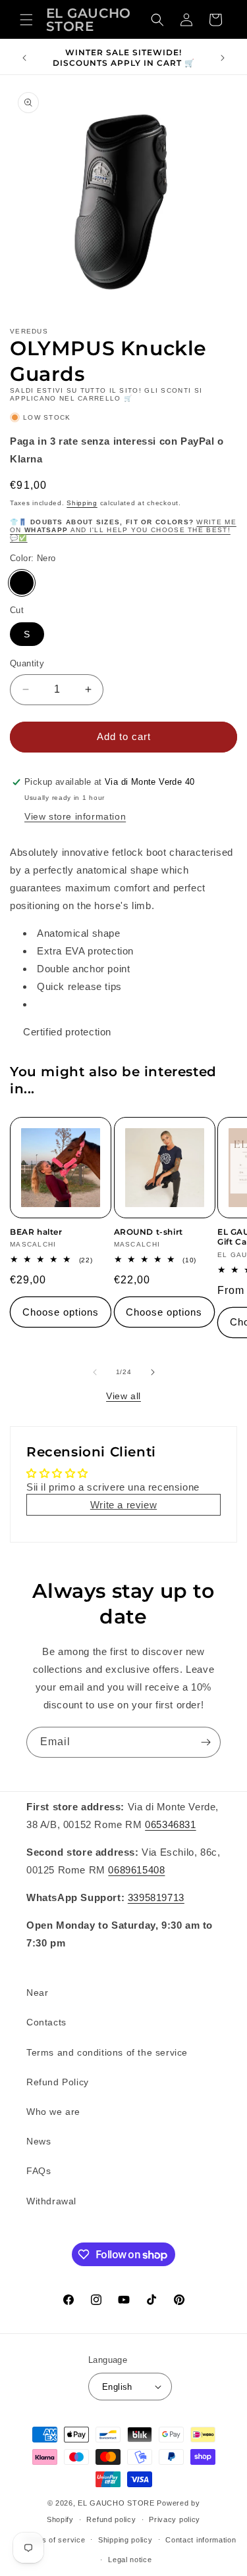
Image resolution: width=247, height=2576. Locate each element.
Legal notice (130, 2560)
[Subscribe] (206, 1742)
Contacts (46, 2022)
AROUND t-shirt (149, 1232)
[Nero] (22, 583)
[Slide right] (153, 1372)
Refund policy (111, 2519)
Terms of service (54, 2540)
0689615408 (136, 1870)
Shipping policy (125, 2540)
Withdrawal (51, 2201)
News (39, 2141)
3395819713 (156, 1897)
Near (37, 1993)
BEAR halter (36, 1232)
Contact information (201, 2540)
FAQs (39, 2171)
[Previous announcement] (24, 58)
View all (123, 1396)
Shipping (82, 503)
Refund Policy (58, 2082)
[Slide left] (95, 1372)
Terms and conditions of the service (107, 2052)
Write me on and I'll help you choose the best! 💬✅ (123, 530)
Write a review (123, 1505)
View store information (75, 816)
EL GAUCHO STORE (116, 2503)
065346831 (170, 1824)
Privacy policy (175, 2519)
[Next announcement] (223, 58)
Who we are (53, 2112)
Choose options (61, 1312)
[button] (26, 20)
